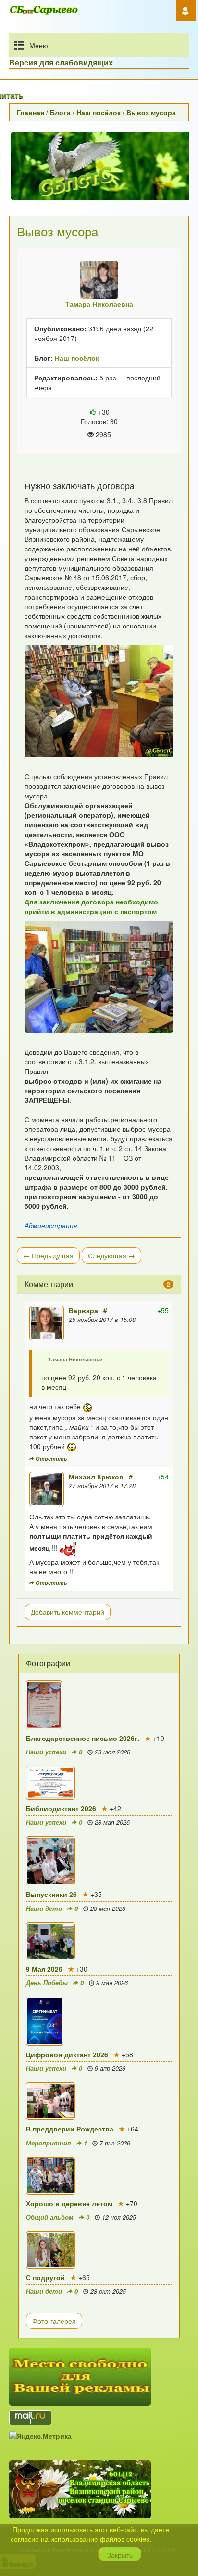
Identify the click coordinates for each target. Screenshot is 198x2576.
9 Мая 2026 (44, 1969)
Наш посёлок (99, 112)
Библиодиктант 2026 (61, 1808)
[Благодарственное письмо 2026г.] (99, 1705)
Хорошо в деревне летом (69, 2203)
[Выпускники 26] (99, 1861)
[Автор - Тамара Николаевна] (99, 280)
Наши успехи (46, 1752)
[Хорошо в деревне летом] (99, 2176)
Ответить (51, 1458)
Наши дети (44, 1909)
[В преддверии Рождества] (99, 2101)
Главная (31, 112)
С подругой (45, 2277)
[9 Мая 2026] (99, 1941)
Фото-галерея (54, 2321)
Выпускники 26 (51, 1894)
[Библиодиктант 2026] (99, 1783)
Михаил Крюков (96, 1477)
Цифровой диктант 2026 (67, 2054)
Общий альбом (50, 2217)
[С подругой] (99, 2250)
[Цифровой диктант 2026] (99, 2021)
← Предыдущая (48, 1255)
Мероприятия (49, 2143)
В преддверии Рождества (70, 2129)
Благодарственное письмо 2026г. (83, 1738)
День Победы (47, 1983)
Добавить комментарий (68, 1612)
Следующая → (111, 1255)
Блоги (60, 112)
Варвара (83, 1310)
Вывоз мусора (151, 112)
